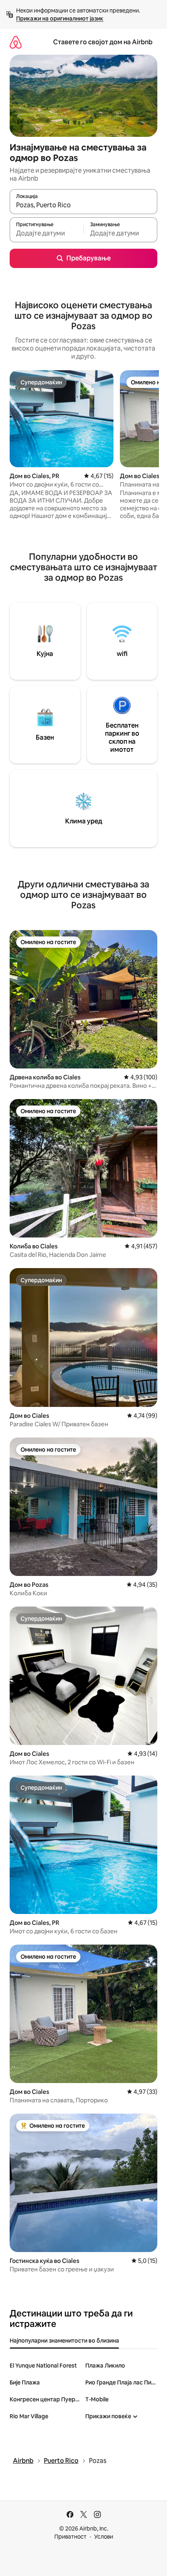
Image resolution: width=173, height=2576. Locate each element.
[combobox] (83, 205)
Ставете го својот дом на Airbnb (103, 42)
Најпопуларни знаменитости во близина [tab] (64, 2341)
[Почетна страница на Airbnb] (16, 42)
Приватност (70, 2537)
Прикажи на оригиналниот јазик (60, 19)
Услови (104, 2537)
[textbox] (46, 233)
